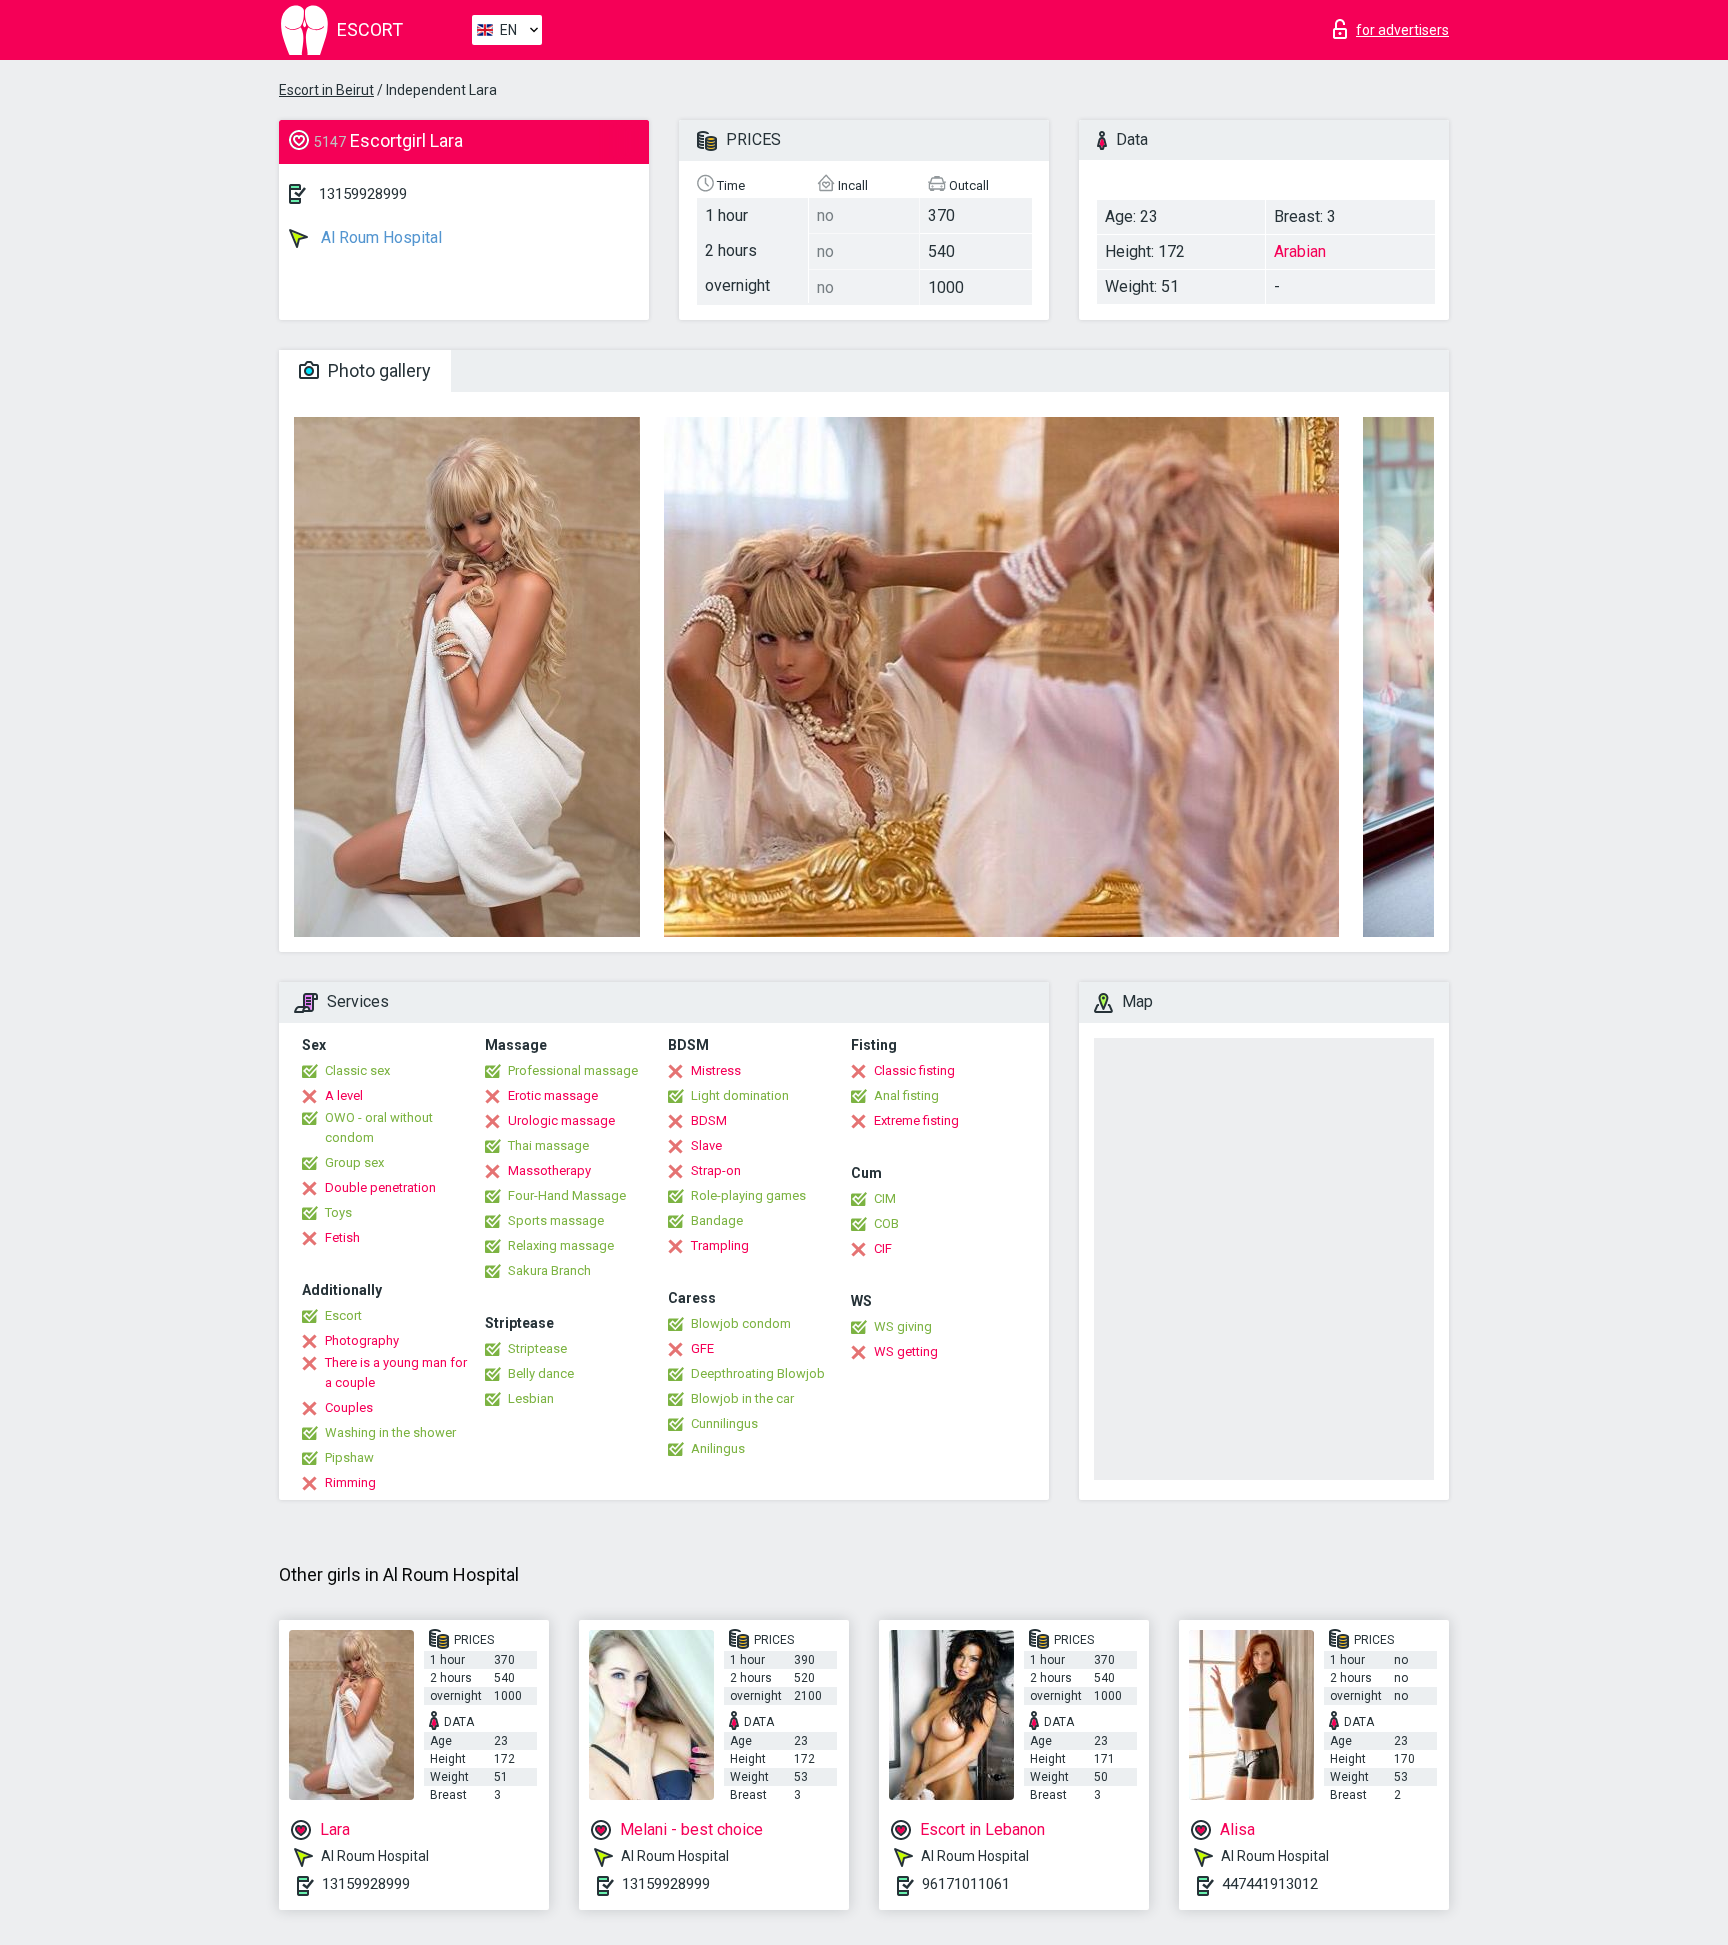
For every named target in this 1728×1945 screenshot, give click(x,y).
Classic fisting (914, 1070)
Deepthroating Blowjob (758, 1373)
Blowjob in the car (742, 1398)
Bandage (717, 1220)
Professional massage (573, 1070)
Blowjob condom (741, 1323)
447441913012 (1270, 1884)
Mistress (716, 1070)
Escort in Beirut (326, 90)
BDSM (709, 1120)
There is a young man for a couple (396, 1372)
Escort (343, 1315)
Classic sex (357, 1070)
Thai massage (548, 1145)
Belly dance (541, 1373)
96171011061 (966, 1884)
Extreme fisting (916, 1120)
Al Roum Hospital (379, 237)
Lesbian (531, 1398)
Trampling (720, 1245)
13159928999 (363, 194)
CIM (885, 1198)
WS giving (903, 1326)
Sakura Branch (549, 1270)
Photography (362, 1340)
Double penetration (380, 1187)
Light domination (740, 1095)
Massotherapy (549, 1170)
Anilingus (718, 1448)
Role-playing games (748, 1195)
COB (886, 1223)
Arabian (1300, 251)
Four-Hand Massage (567, 1195)
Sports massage (556, 1220)
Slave (706, 1145)
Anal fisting (906, 1095)
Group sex (354, 1162)
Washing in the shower (390, 1432)
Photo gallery (377, 370)
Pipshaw (349, 1457)
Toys (338, 1212)
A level (344, 1095)
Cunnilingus (724, 1423)
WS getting (906, 1351)
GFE (702, 1348)
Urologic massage (561, 1120)
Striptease (537, 1348)
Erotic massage (553, 1095)
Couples (349, 1407)
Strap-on (716, 1170)
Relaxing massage (561, 1245)
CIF (883, 1248)
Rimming (350, 1482)
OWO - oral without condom (379, 1127)
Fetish (342, 1237)
